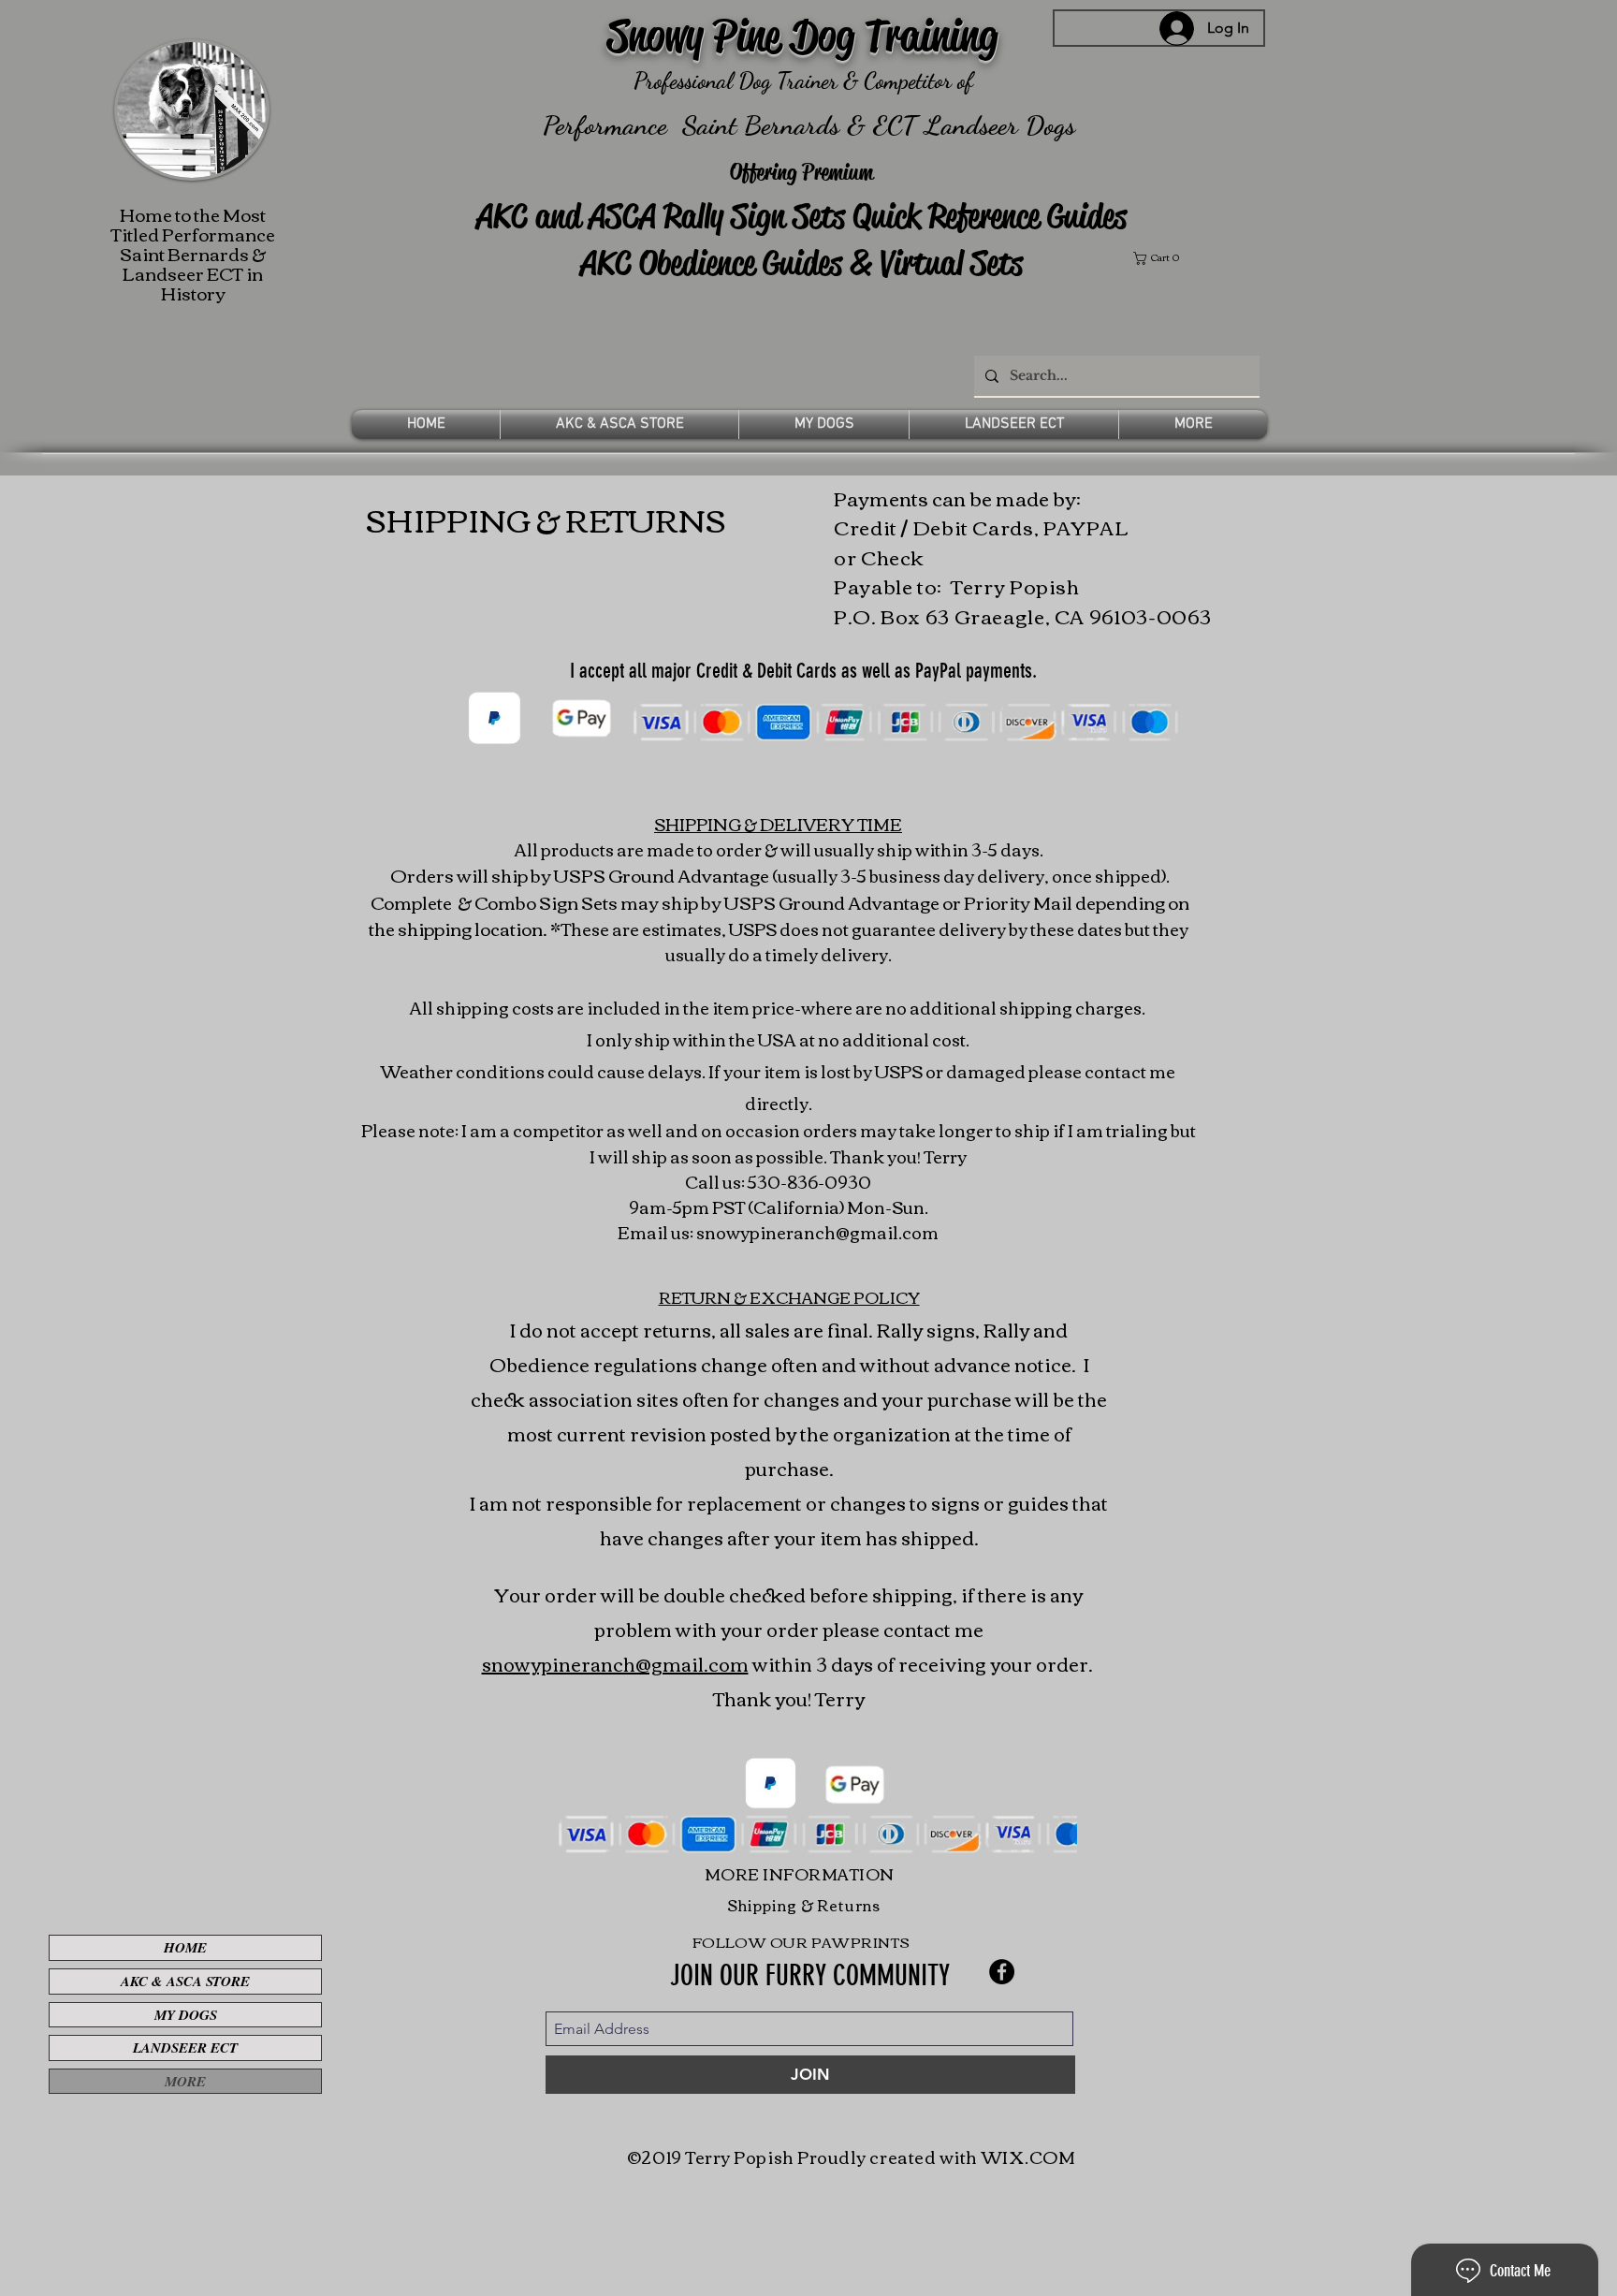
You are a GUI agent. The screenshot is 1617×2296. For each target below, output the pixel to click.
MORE (185, 2081)
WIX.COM (1029, 2157)
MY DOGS (186, 2015)
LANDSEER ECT (185, 2047)
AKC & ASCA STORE (185, 1981)
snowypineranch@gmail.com (817, 1232)
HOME (185, 1947)
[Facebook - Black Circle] (1002, 1972)
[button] (1197, 258)
